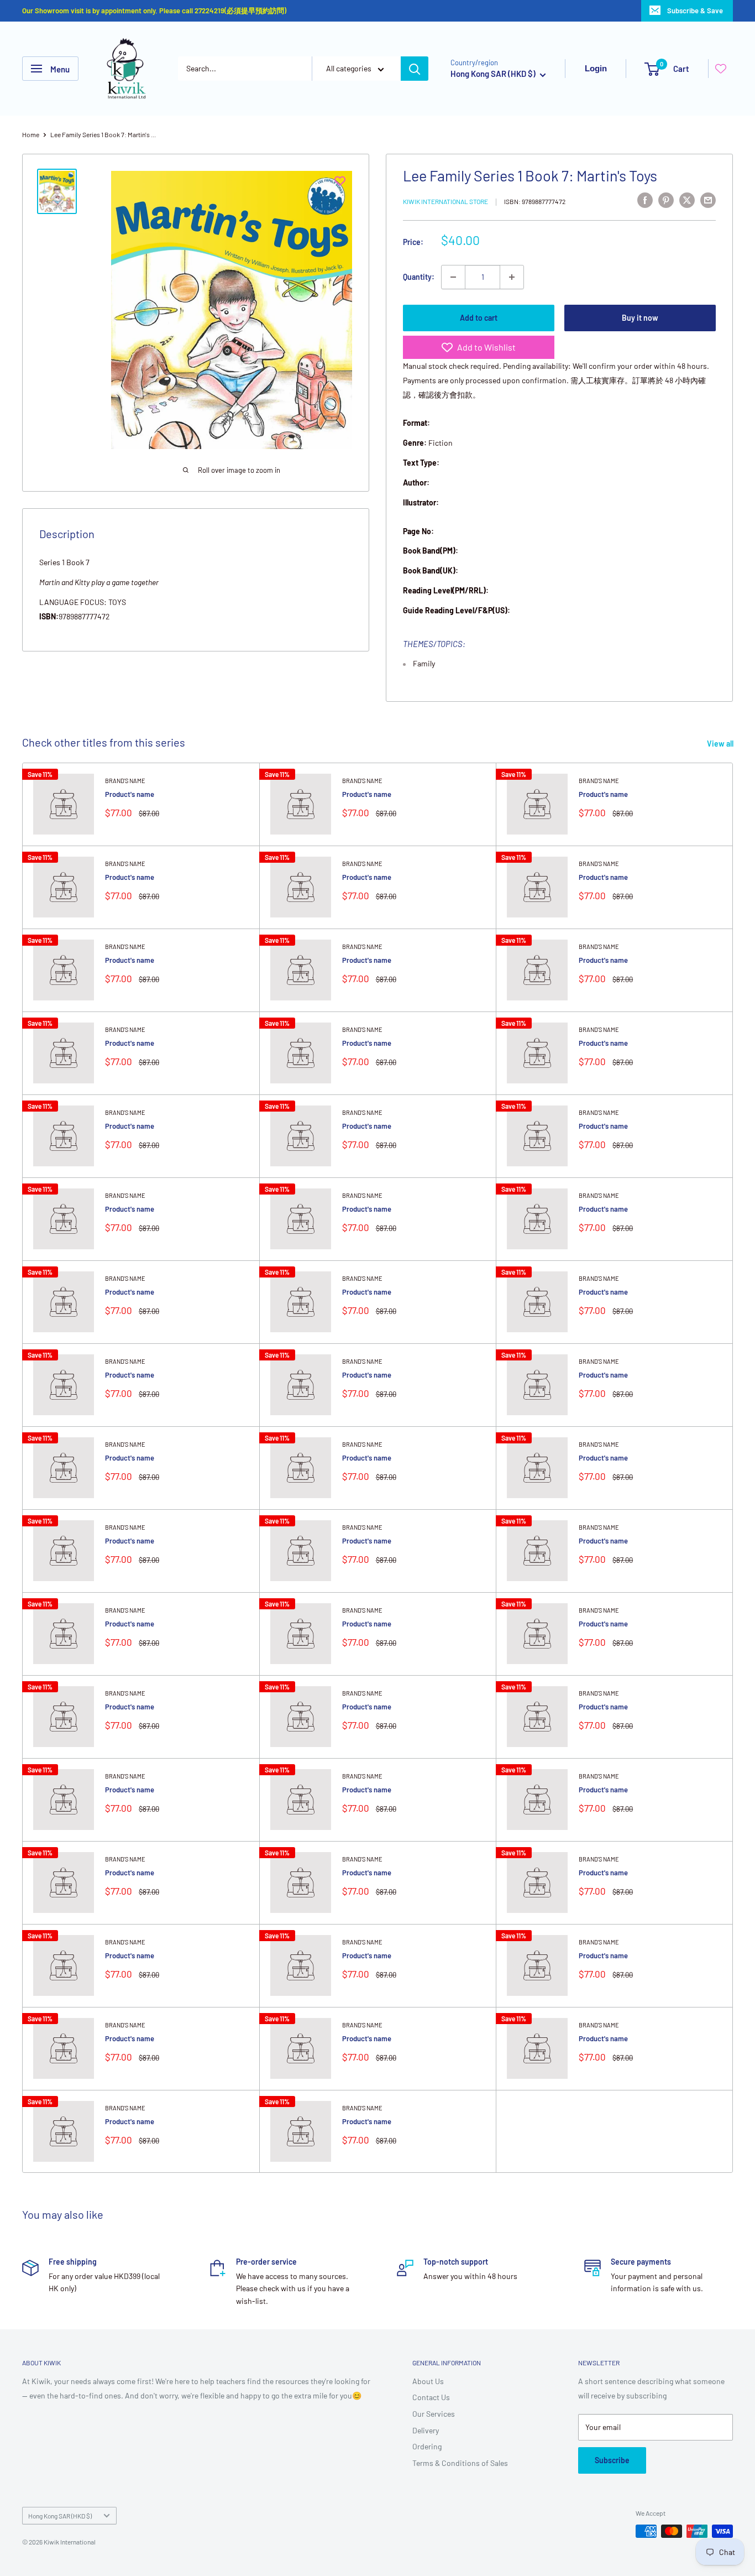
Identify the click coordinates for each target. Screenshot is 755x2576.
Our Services (434, 2414)
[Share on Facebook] (645, 200)
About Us (428, 2381)
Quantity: (419, 277)
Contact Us (431, 2397)
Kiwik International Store (445, 201)
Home (31, 134)
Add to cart (479, 318)
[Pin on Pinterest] (666, 200)
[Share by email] (708, 200)
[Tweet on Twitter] (687, 200)
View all (721, 744)
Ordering (427, 2446)
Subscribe (612, 2460)
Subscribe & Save (695, 11)
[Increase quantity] (512, 277)
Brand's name (125, 781)
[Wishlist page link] (721, 69)
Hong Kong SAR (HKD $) (60, 2516)
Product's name (130, 794)
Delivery (426, 2430)
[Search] (415, 69)
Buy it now (640, 318)
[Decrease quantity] (453, 277)
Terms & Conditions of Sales (460, 2463)
